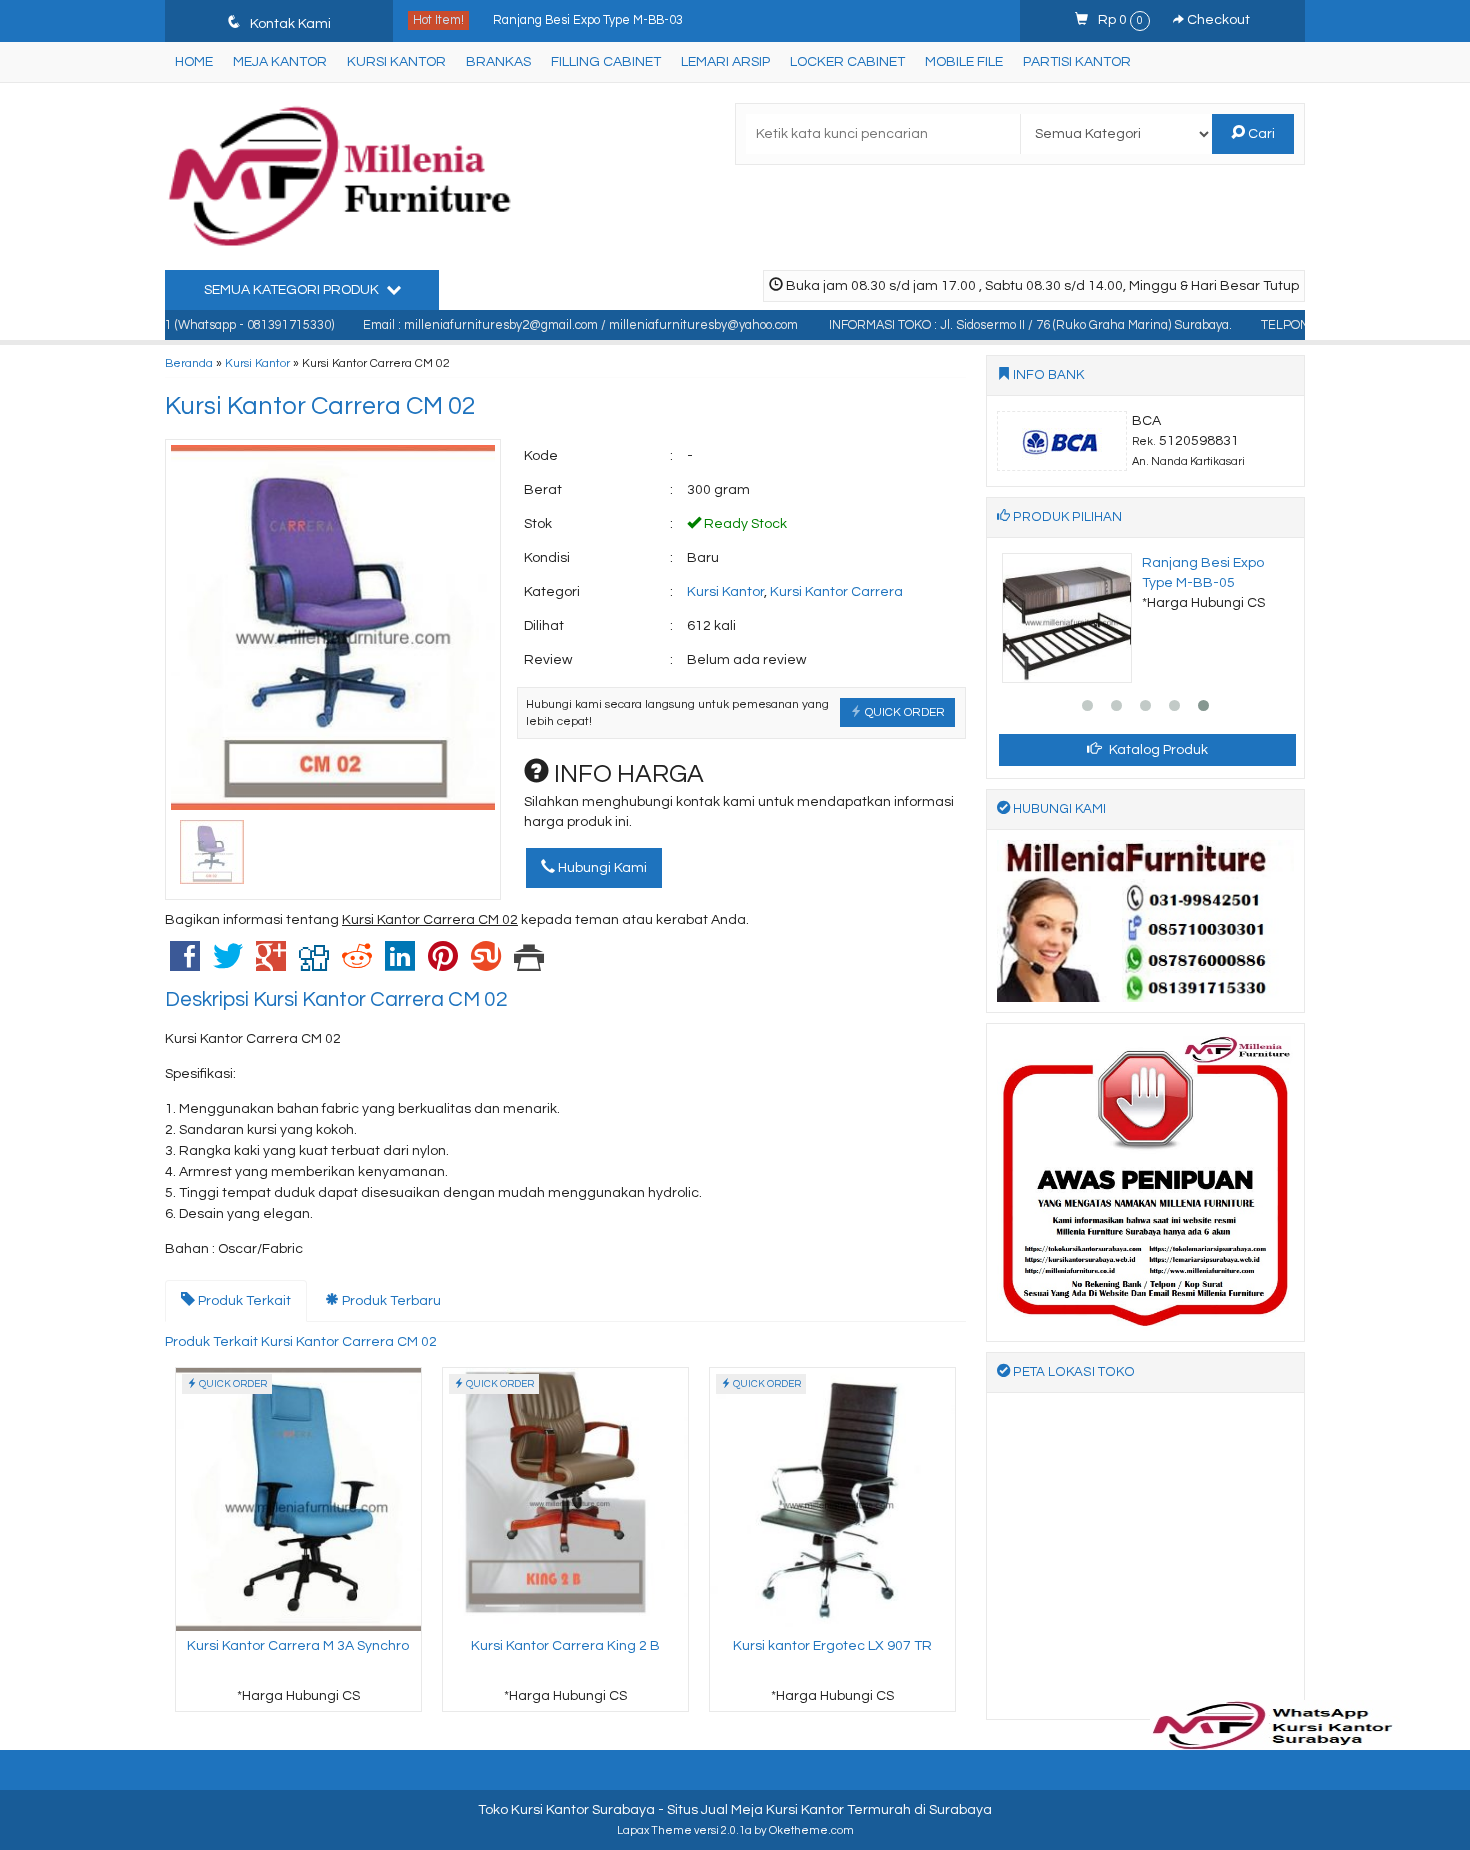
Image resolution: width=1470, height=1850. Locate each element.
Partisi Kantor (1077, 62)
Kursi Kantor (396, 62)
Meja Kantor (280, 62)
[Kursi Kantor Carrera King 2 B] (565, 1499)
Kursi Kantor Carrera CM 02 (320, 406)
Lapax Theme (654, 1830)
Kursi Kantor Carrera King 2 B (565, 1646)
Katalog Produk (1157, 750)
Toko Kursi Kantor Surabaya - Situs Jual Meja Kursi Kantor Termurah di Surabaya (735, 1810)
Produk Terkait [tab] (243, 1301)
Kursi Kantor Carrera (836, 592)
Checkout (1217, 20)
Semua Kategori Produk (293, 290)
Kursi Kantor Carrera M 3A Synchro (298, 1646)
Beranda (189, 363)
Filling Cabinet (606, 62)
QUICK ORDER (903, 712)
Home (194, 62)
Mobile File (964, 62)
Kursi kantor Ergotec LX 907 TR (832, 1646)
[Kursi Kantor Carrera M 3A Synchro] (298, 1499)
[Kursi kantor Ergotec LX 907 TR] (832, 1499)
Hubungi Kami (601, 868)
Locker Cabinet (847, 62)
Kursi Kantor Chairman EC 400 (579, 20)
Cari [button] (1260, 134)
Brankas (498, 62)
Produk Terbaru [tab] (390, 1301)
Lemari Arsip (725, 62)
